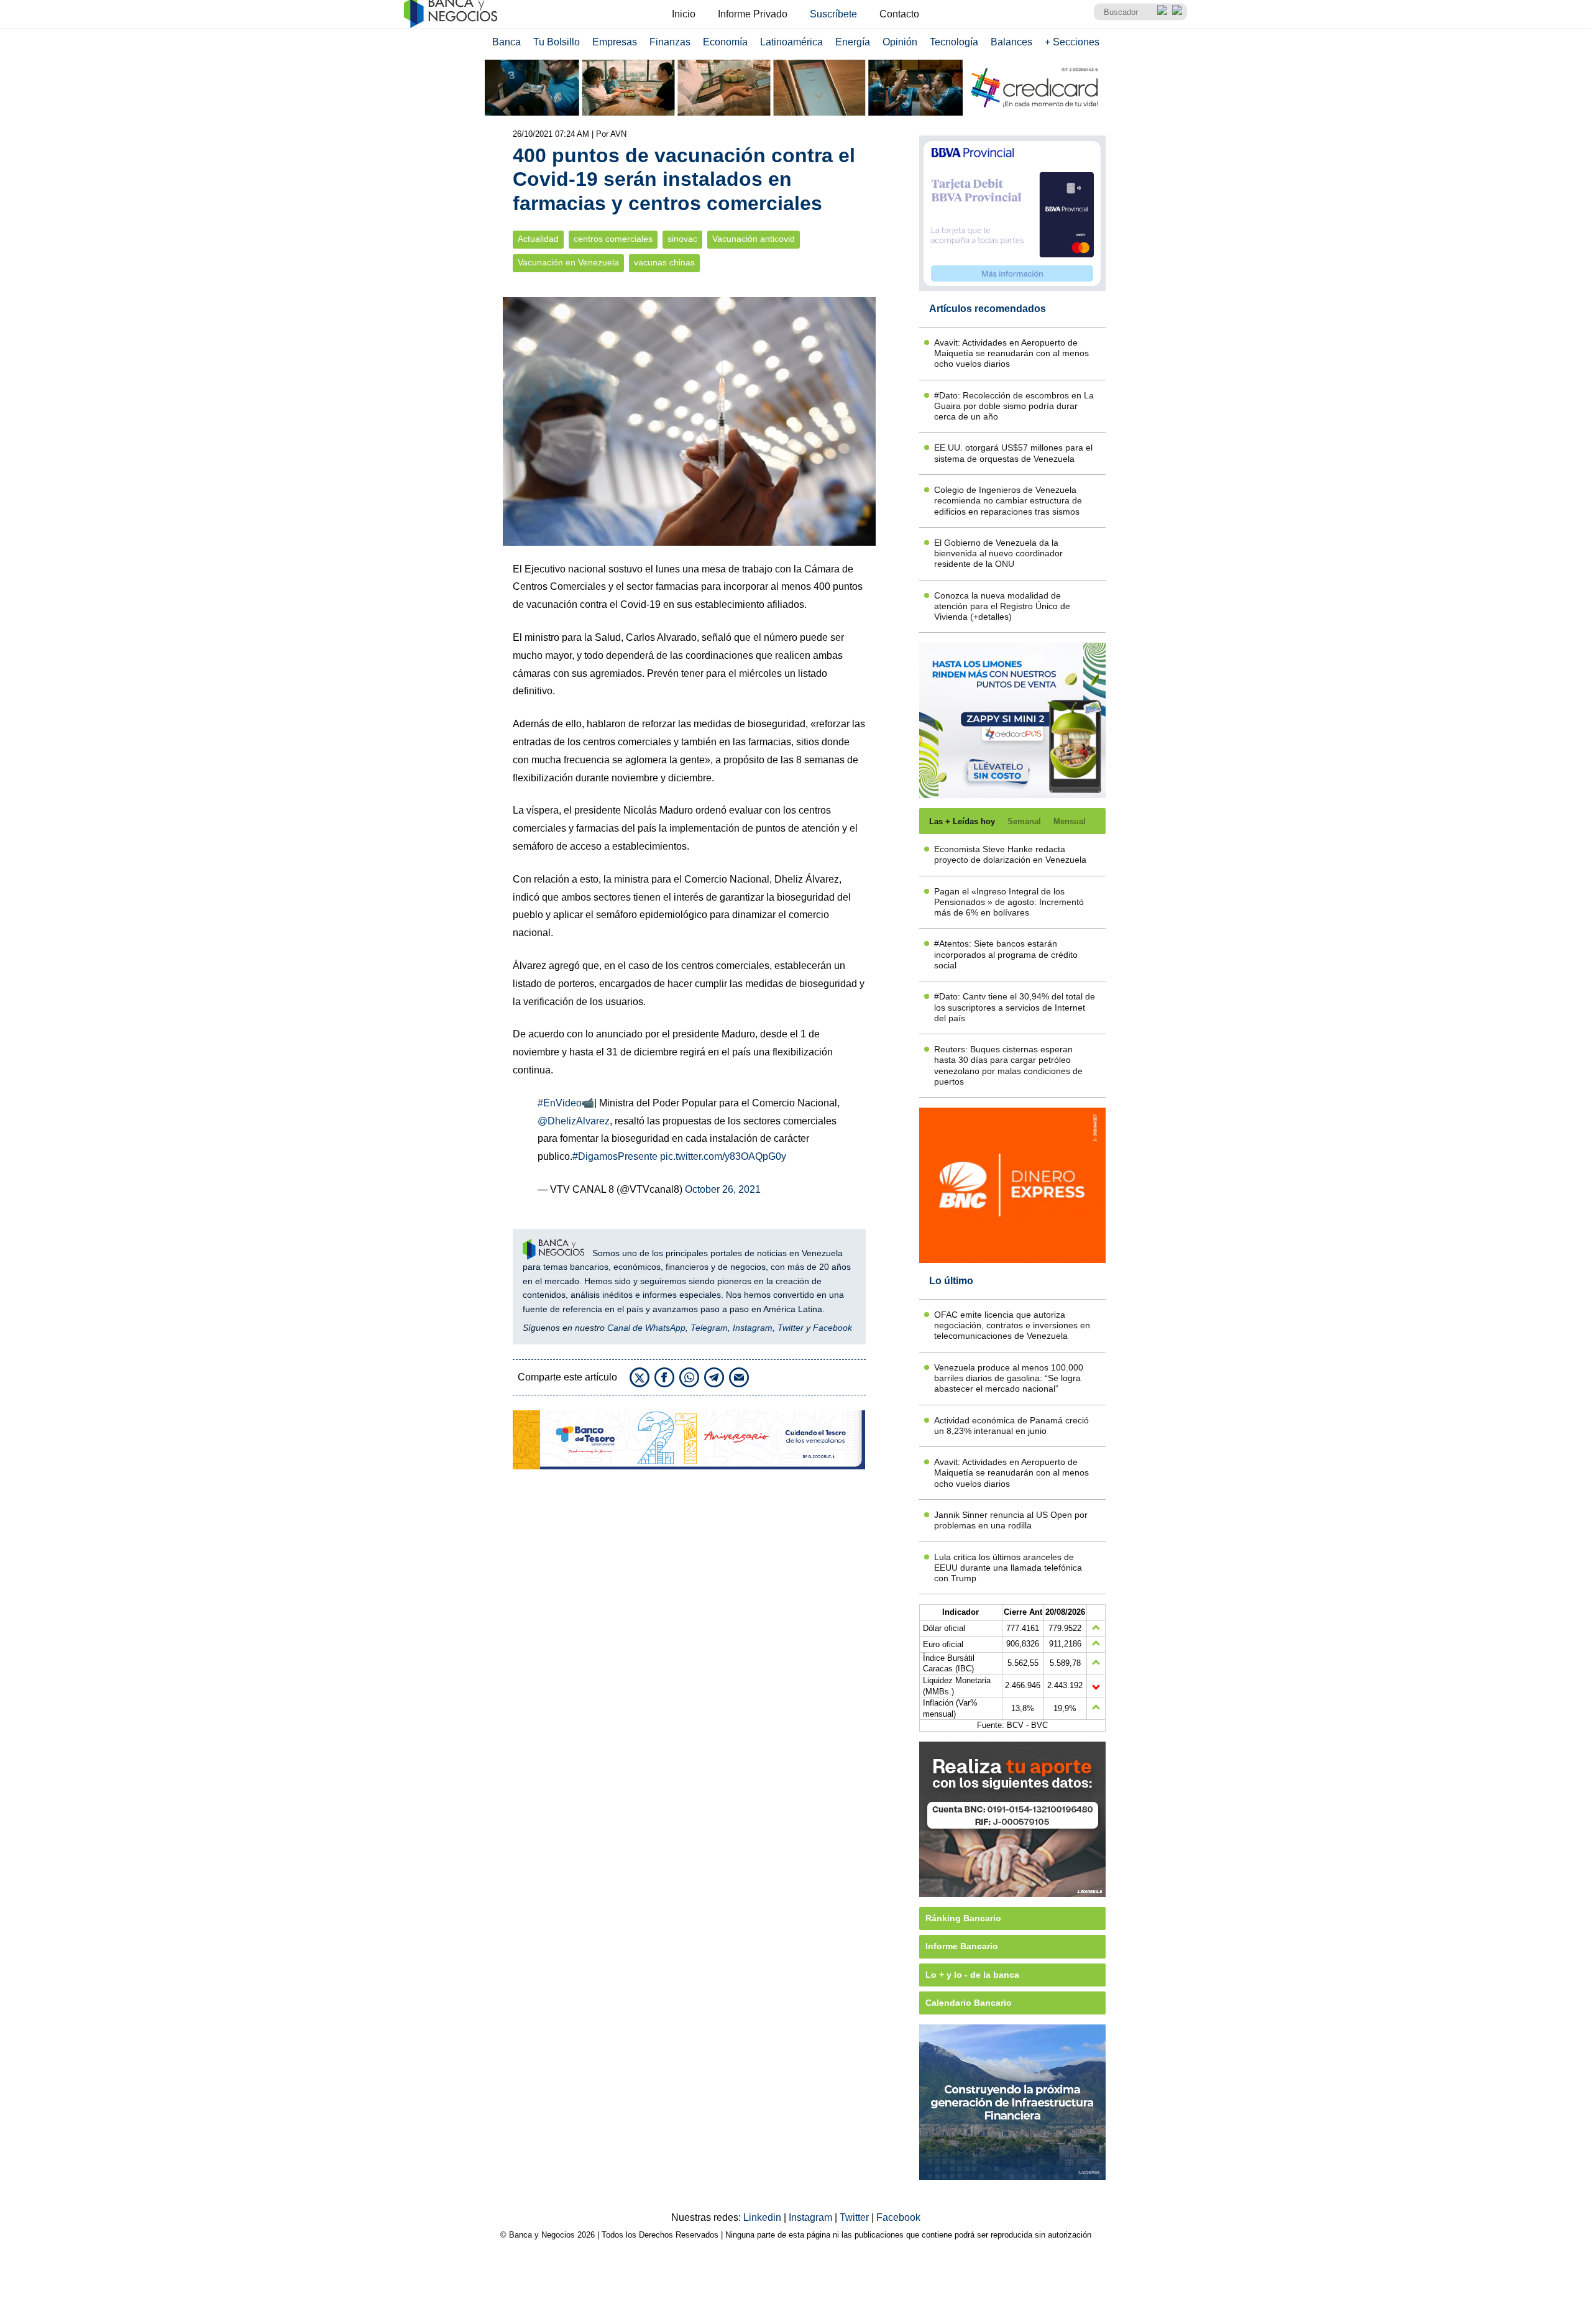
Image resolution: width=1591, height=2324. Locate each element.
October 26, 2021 (723, 1189)
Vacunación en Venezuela (568, 263)
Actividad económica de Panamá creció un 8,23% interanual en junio (1011, 1426)
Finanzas (670, 42)
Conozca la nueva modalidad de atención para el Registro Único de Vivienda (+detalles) (1002, 606)
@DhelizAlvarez (574, 1121)
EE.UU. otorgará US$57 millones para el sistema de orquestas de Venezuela (1013, 453)
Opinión (900, 42)
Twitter (791, 1328)
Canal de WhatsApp (646, 1328)
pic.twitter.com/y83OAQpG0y (723, 1156)
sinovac (682, 239)
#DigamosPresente (615, 1156)
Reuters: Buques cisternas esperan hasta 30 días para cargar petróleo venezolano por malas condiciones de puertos (1008, 1065)
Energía (853, 42)
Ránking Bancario (963, 1918)
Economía (725, 42)
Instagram (753, 1328)
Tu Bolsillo (557, 42)
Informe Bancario (962, 1946)
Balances (1011, 42)
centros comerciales (613, 239)
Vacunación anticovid (754, 239)
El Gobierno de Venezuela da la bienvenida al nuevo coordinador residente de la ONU (998, 553)
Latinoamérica (791, 42)
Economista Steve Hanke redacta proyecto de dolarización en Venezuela (1010, 854)
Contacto (899, 14)
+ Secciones (1072, 42)
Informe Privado (753, 14)
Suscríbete (833, 14)
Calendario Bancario (969, 2003)
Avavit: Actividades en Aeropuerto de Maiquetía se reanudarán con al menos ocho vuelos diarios (1011, 353)
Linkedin (763, 2217)
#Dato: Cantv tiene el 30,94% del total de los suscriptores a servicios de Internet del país (1015, 1007)
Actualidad (538, 239)
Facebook (832, 1328)
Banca (507, 42)
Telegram (709, 1328)
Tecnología (954, 42)
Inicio (684, 14)
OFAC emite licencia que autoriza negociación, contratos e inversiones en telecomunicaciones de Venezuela (1012, 1325)
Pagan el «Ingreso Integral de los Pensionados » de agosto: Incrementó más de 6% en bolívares (1009, 902)
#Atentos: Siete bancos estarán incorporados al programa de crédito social (1006, 954)
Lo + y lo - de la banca (972, 1975)
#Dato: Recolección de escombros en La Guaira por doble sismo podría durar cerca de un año (1014, 406)
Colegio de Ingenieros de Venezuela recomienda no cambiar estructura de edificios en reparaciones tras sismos (1008, 501)
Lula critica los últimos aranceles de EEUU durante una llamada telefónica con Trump (1008, 1568)
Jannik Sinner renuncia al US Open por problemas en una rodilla (1011, 1520)
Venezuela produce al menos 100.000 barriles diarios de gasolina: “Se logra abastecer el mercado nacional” (1009, 1378)
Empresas (615, 42)
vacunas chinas (664, 263)
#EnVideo (560, 1103)
